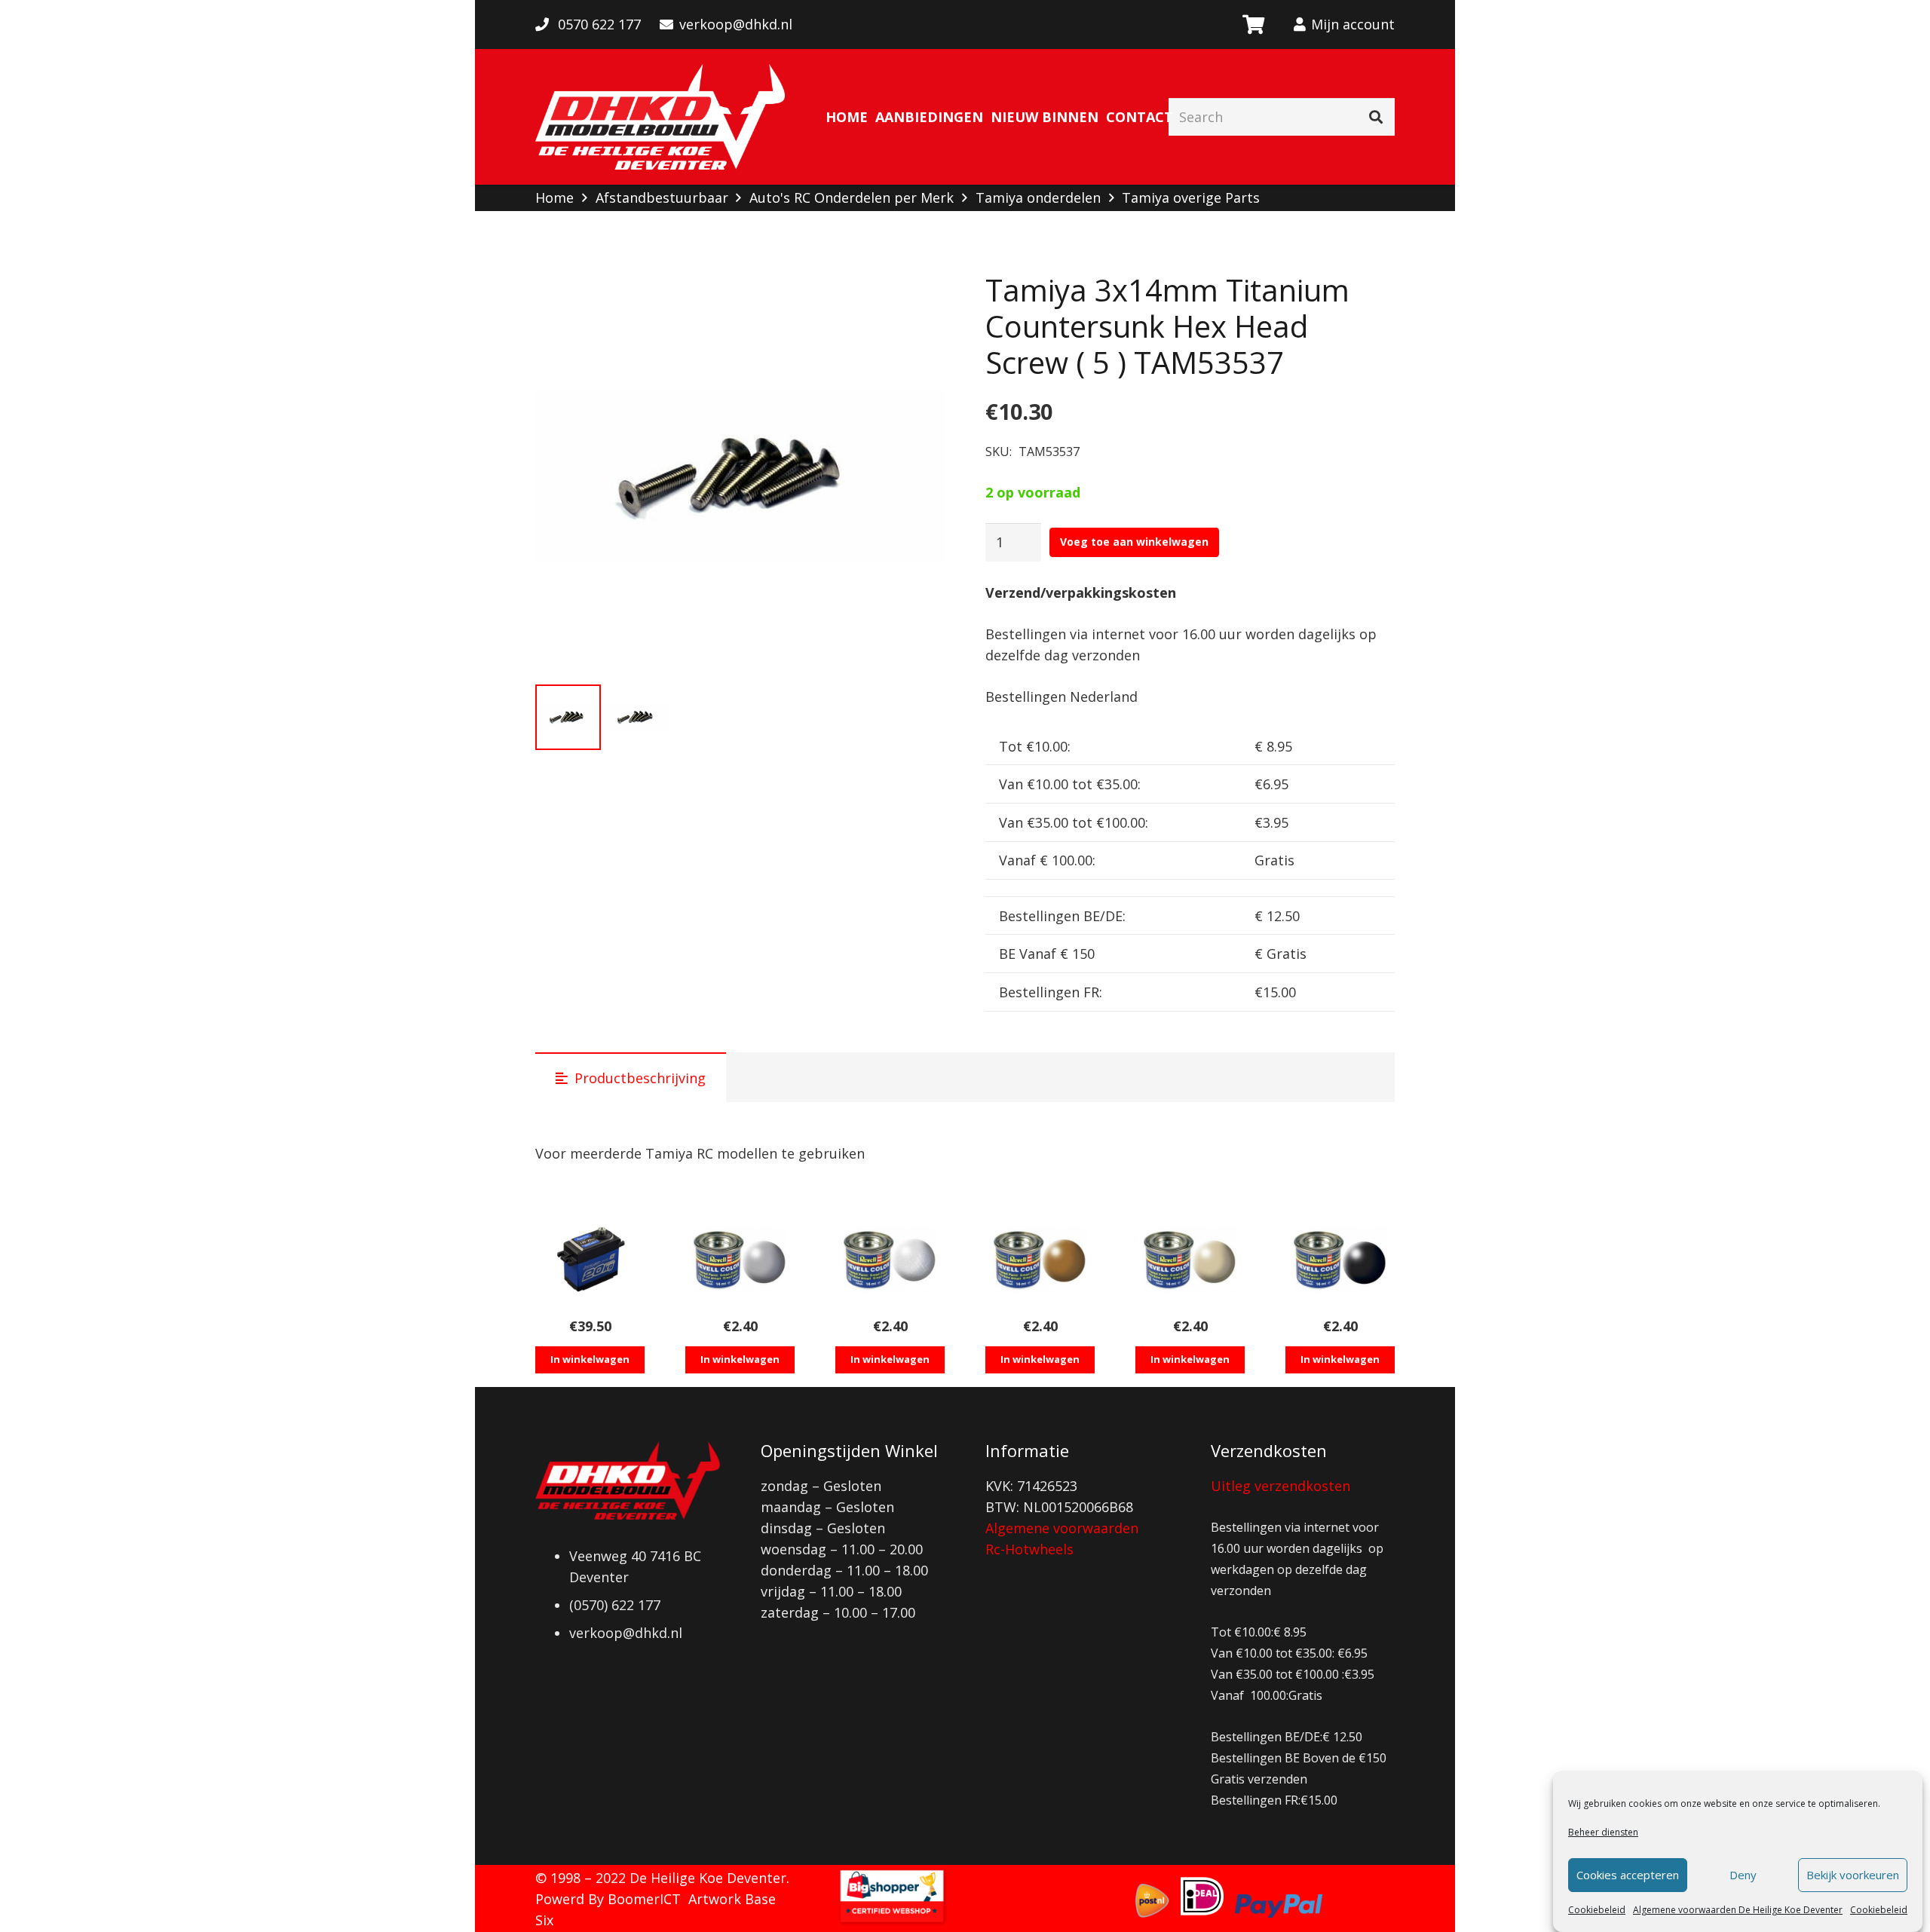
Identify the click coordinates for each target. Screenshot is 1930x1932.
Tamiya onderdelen (1038, 197)
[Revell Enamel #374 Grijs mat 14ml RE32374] (740, 1259)
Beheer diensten (1603, 1832)
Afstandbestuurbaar (662, 197)
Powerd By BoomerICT (608, 1899)
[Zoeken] (1376, 117)
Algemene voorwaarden (1062, 1528)
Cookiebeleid (1597, 1910)
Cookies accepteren (1628, 1875)
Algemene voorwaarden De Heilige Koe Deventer (1738, 1910)
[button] (918, 299)
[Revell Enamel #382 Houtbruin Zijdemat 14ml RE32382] (1040, 1259)
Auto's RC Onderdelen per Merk (852, 197)
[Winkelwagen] (1253, 24)
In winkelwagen (590, 1359)
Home (554, 197)
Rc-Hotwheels (1029, 1549)
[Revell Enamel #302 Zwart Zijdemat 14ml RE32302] (1340, 1259)
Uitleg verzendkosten (1281, 1486)
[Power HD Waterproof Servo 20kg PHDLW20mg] (590, 1259)
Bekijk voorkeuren (1853, 1875)
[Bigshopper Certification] (892, 1921)
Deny (1743, 1875)
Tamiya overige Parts (1191, 197)
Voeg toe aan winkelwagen (1134, 542)
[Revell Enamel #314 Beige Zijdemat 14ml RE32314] (1190, 1259)
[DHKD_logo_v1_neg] (660, 117)
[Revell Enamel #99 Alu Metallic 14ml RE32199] (890, 1259)
